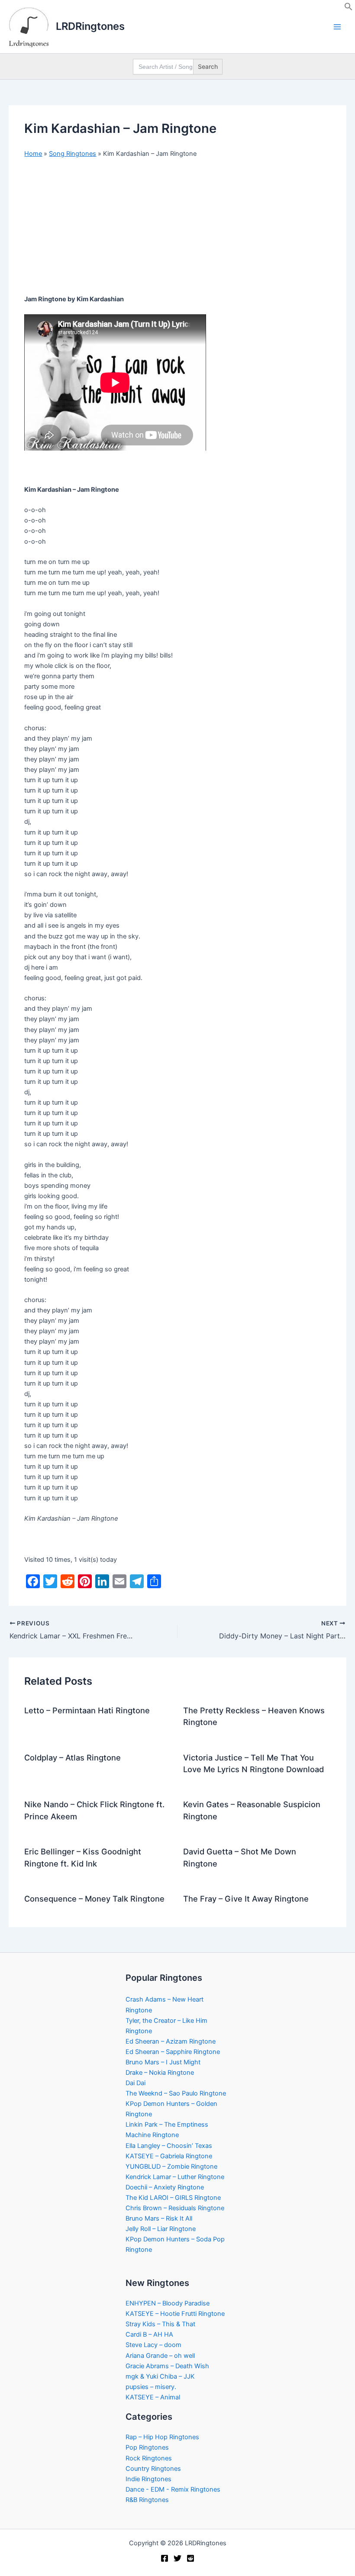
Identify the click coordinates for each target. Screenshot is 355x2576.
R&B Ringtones (147, 2500)
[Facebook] (165, 2558)
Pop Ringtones (147, 2447)
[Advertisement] (177, 230)
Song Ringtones (73, 154)
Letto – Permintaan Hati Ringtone (87, 1710)
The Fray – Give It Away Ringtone (246, 1899)
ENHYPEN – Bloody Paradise (168, 2303)
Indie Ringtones (148, 2479)
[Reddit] (190, 2558)
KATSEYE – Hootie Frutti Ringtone (175, 2314)
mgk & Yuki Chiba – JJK (160, 2376)
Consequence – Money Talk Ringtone (94, 1899)
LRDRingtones (90, 26)
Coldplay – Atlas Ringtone (73, 1757)
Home (33, 154)
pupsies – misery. (151, 2387)
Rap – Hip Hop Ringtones (162, 2437)
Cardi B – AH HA (149, 2334)
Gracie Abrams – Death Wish (167, 2366)
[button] (349, 9)
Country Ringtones (153, 2469)
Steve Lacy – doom (153, 2345)
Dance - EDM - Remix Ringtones (173, 2489)
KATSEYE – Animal (153, 2397)
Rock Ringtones (149, 2458)
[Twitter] (177, 2558)
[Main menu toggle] (337, 27)
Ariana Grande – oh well (160, 2356)
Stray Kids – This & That (160, 2324)
